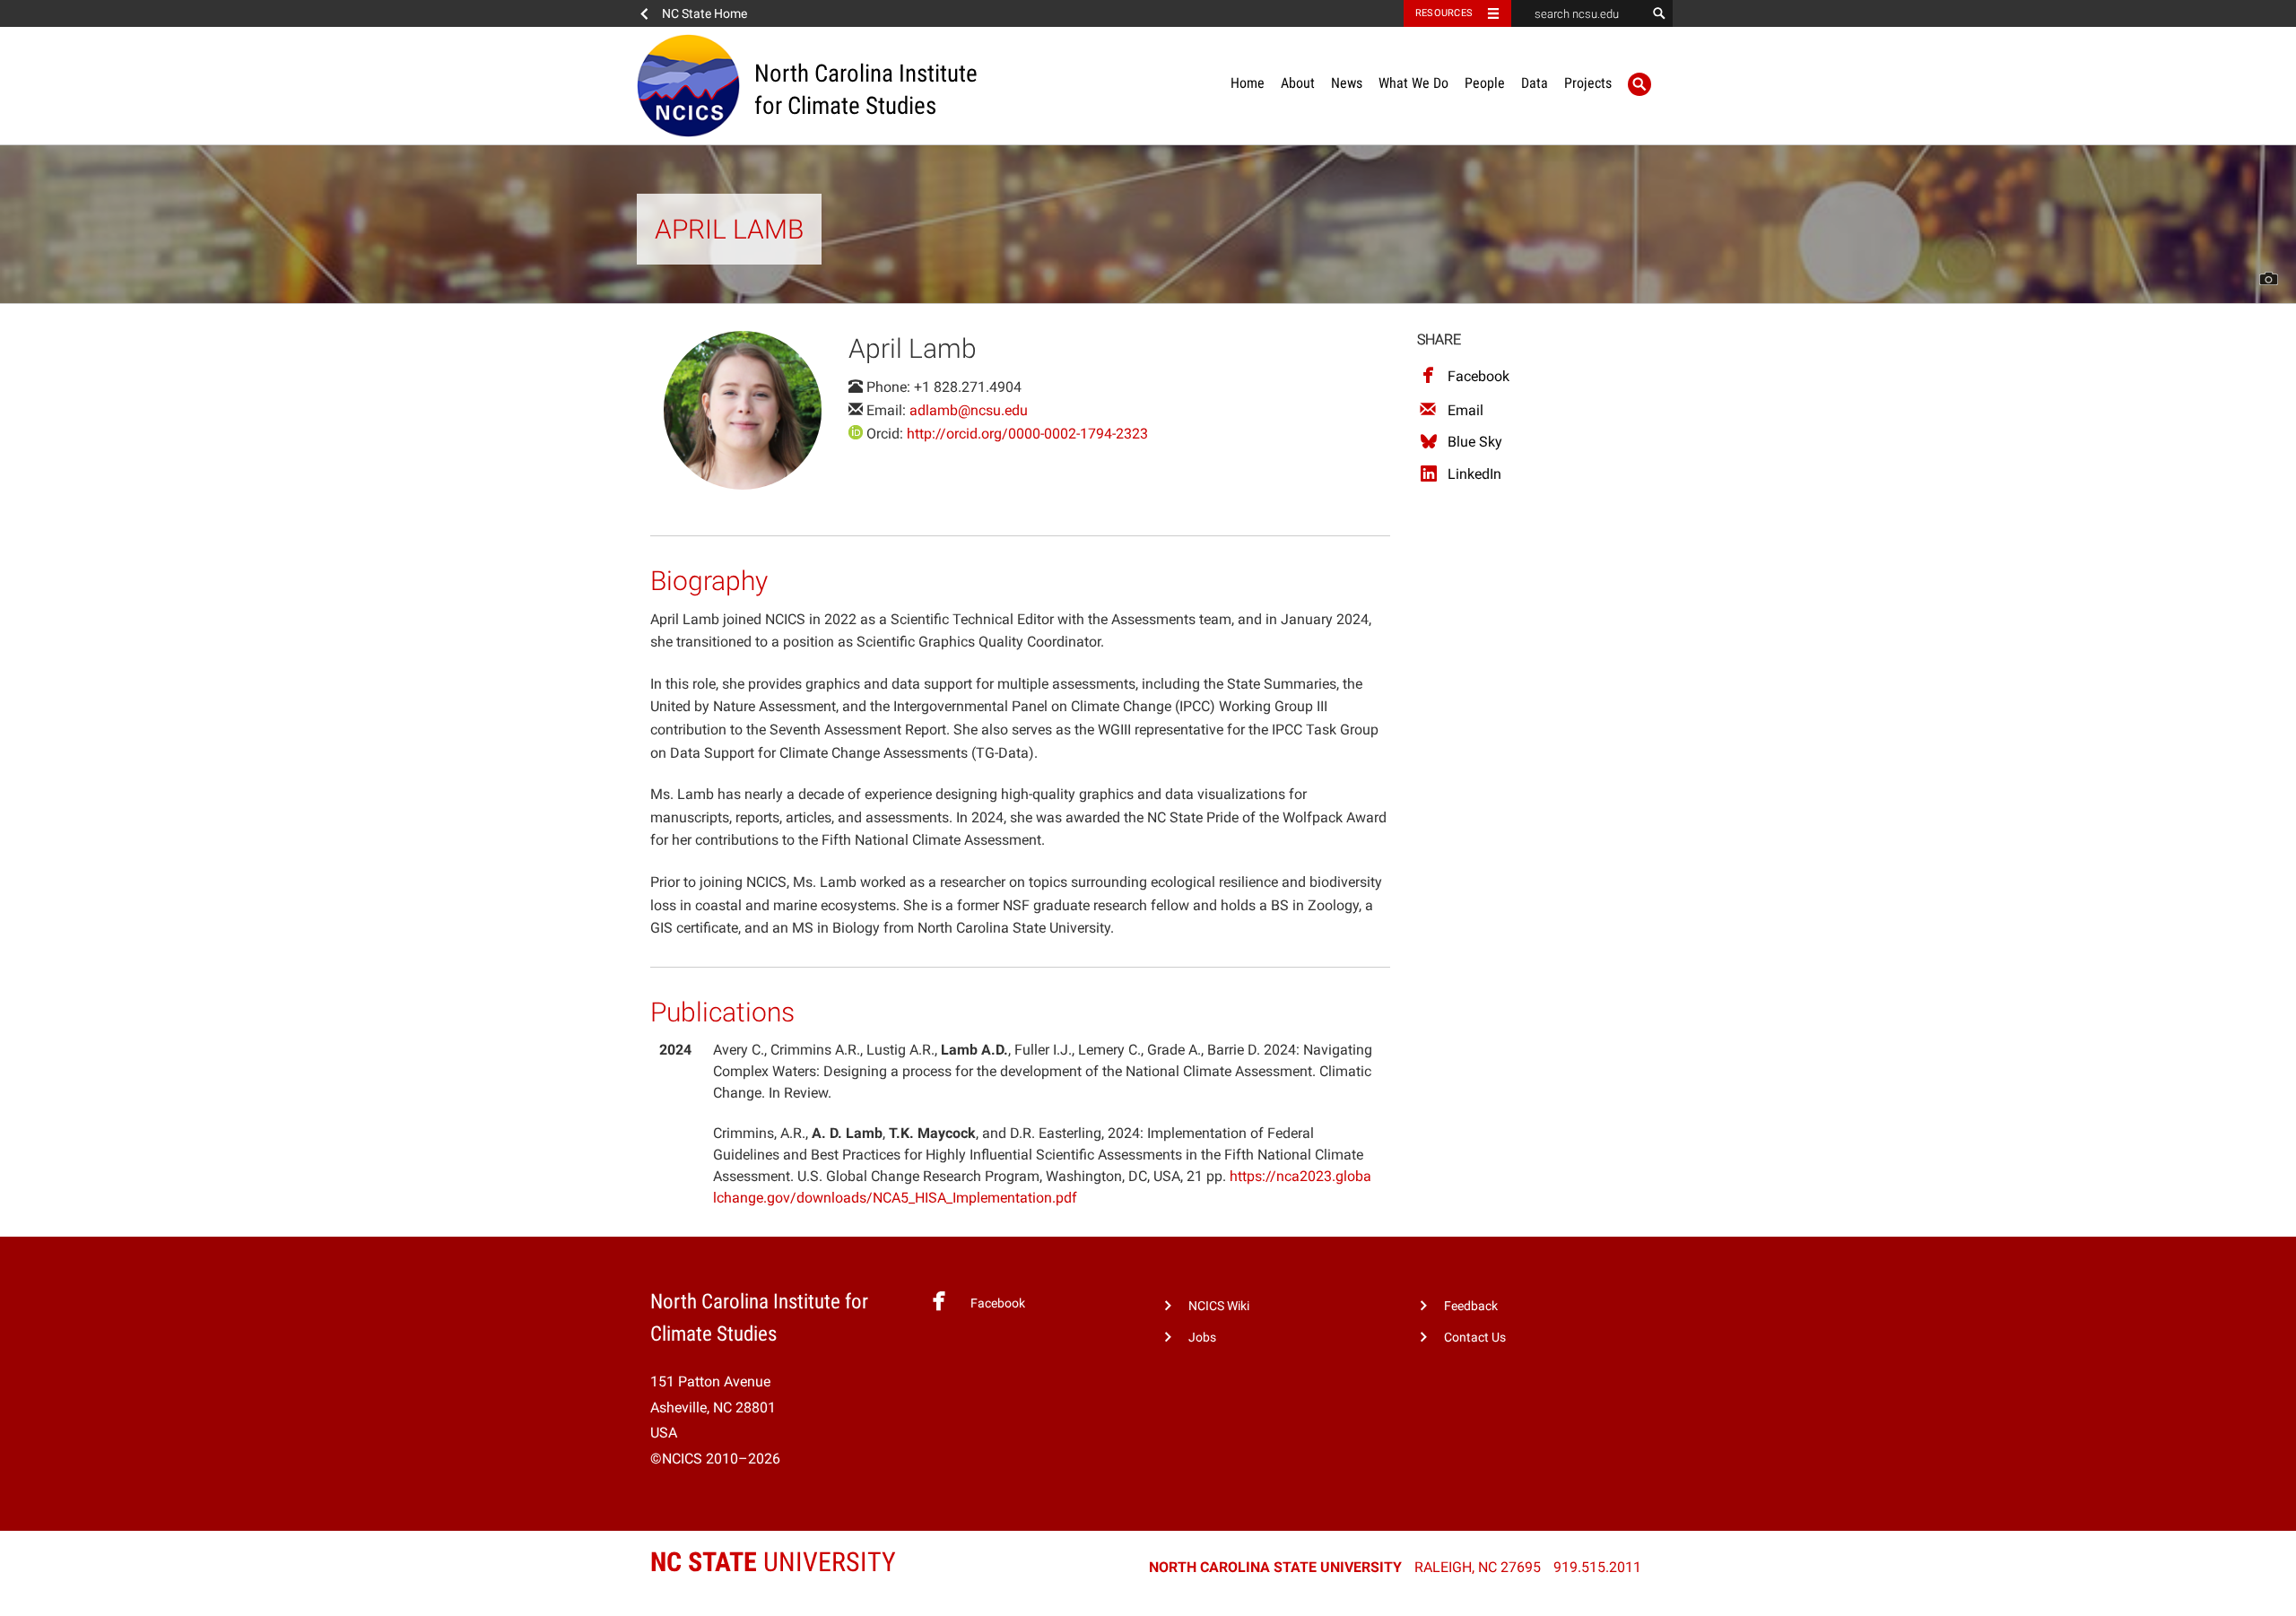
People (1485, 83)
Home (1248, 83)
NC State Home (704, 13)
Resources (1444, 13)
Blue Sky (1475, 442)
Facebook (1478, 376)
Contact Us (1475, 1338)
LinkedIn (1474, 474)
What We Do (1413, 83)
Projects (1588, 83)
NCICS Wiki (1219, 1306)
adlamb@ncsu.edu (969, 410)
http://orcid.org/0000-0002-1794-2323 (1027, 434)
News (1347, 83)
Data (1535, 83)
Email (1465, 410)
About (1298, 83)
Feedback (1471, 1306)
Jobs (1202, 1338)
